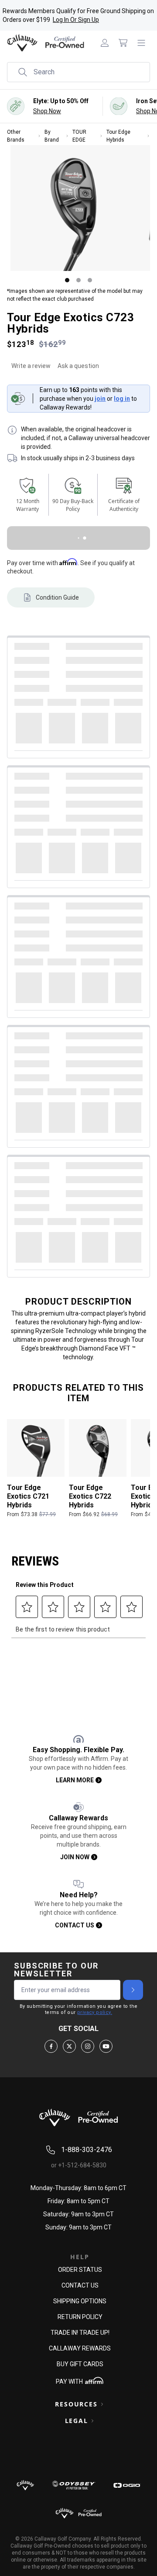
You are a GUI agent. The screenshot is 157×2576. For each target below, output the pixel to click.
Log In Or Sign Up (76, 20)
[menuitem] (105, 43)
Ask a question (78, 371)
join (100, 403)
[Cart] (123, 43)
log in (122, 403)
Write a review (31, 371)
